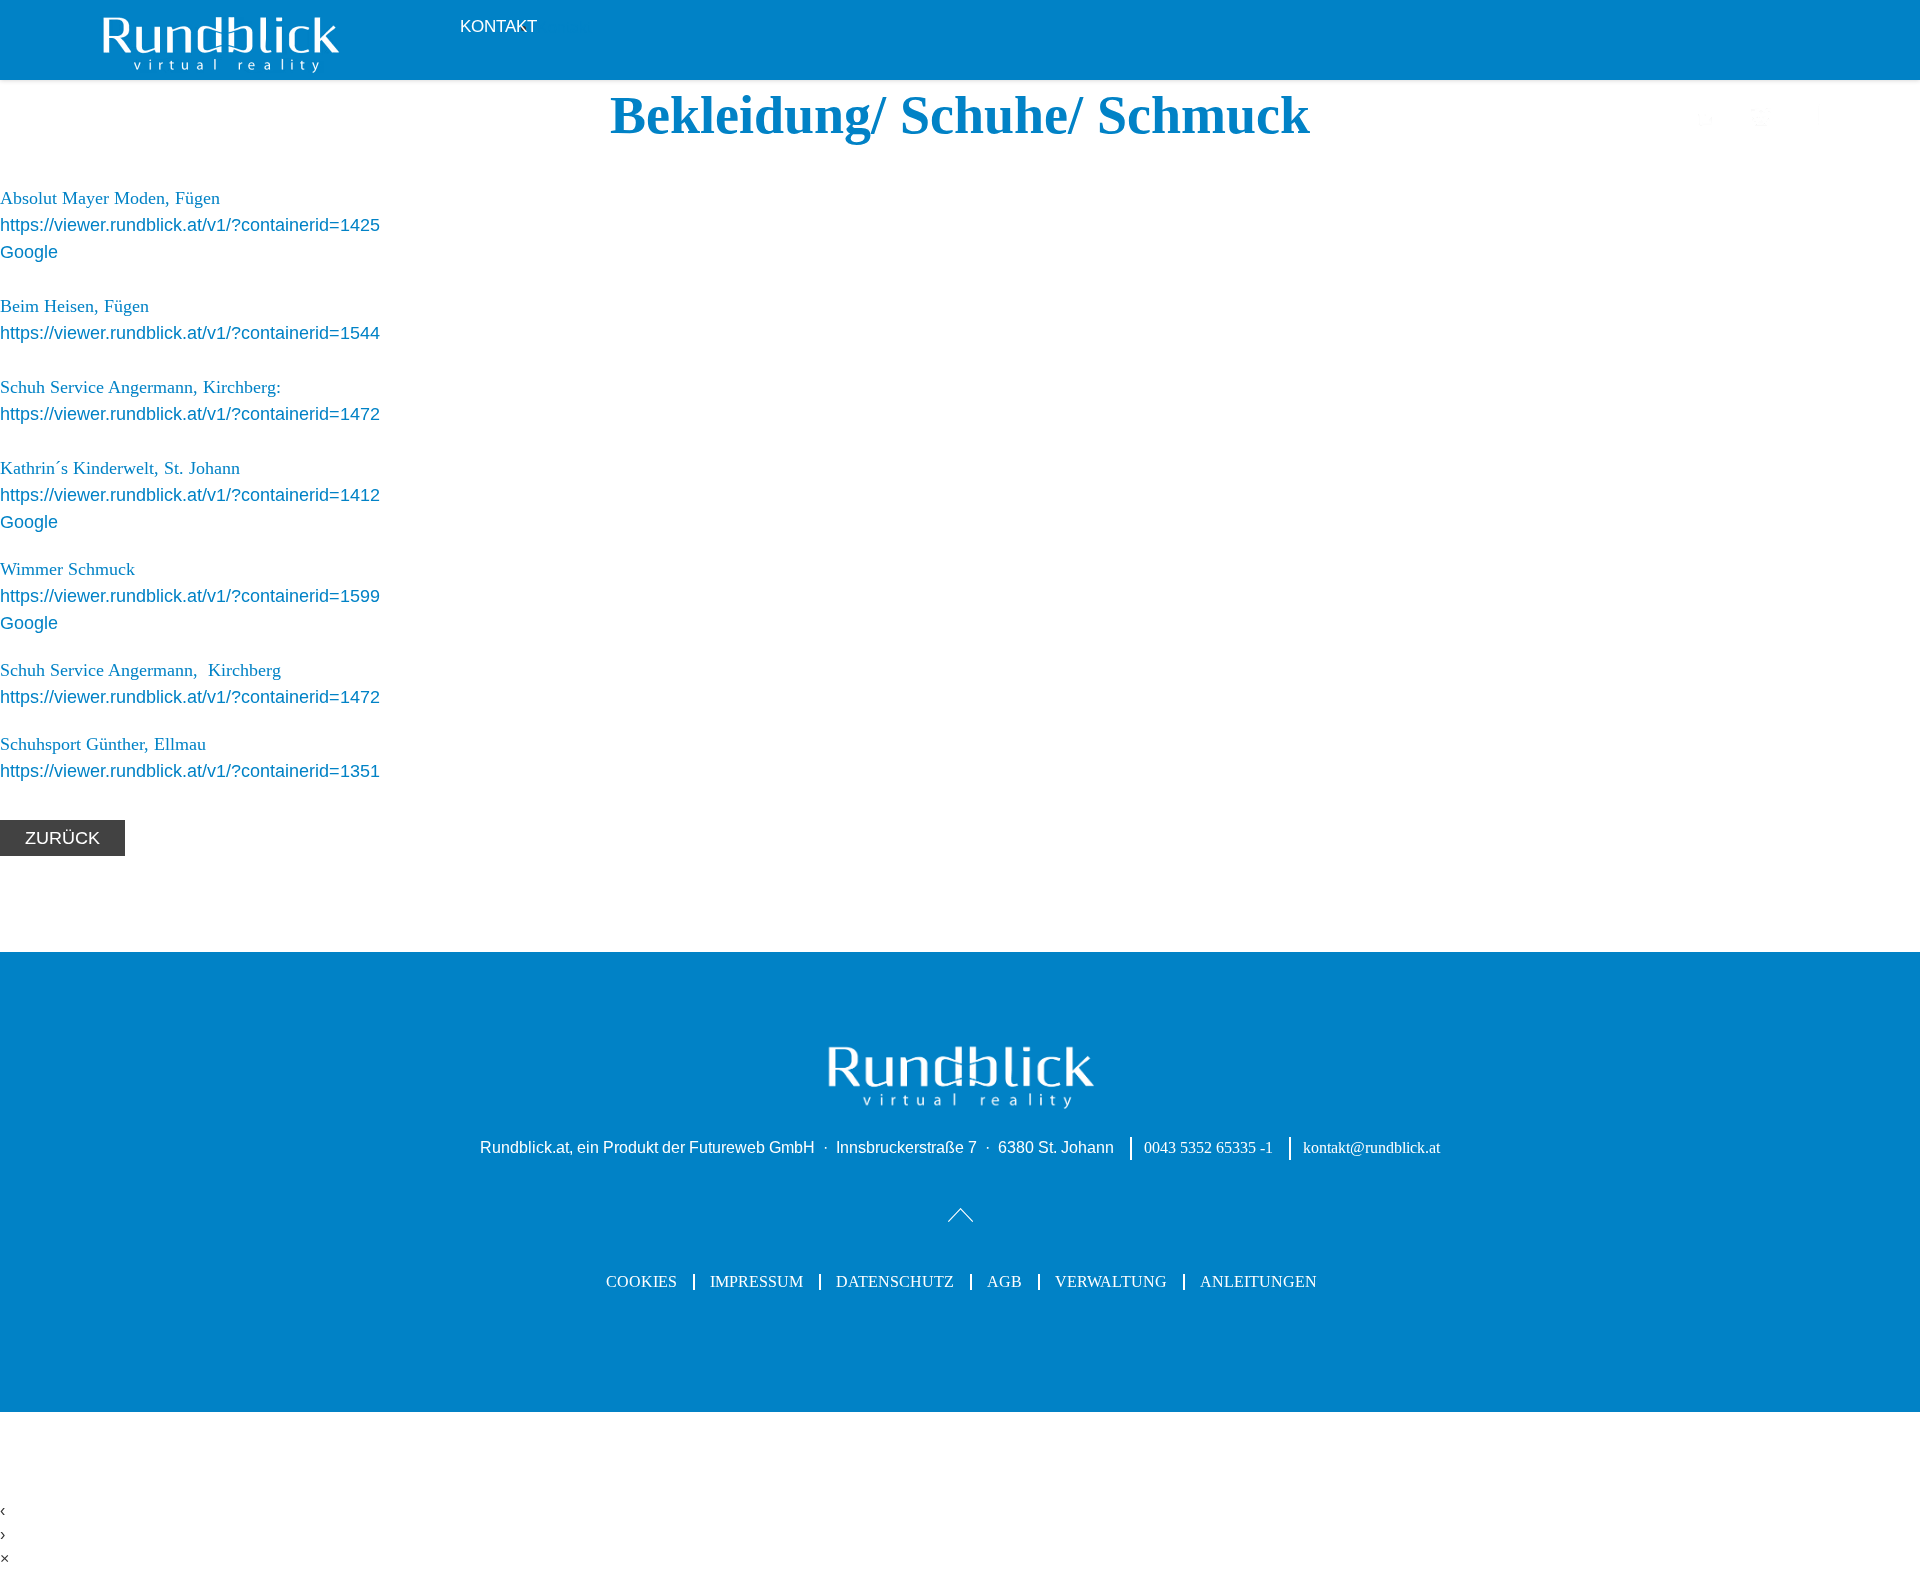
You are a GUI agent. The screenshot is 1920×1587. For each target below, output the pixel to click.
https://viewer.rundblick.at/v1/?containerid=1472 (190, 414)
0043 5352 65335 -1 (1208, 1147)
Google (29, 252)
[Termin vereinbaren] (1707, 126)
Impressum (756, 1281)
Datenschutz (895, 1281)
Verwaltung (1111, 1281)
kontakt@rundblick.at (1371, 1147)
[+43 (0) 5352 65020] (1812, 124)
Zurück (62, 838)
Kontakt (498, 26)
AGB (1004, 1281)
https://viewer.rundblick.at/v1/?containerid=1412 (190, 495)
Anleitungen (1258, 1281)
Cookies (641, 1282)
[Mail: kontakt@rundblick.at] (1761, 126)
